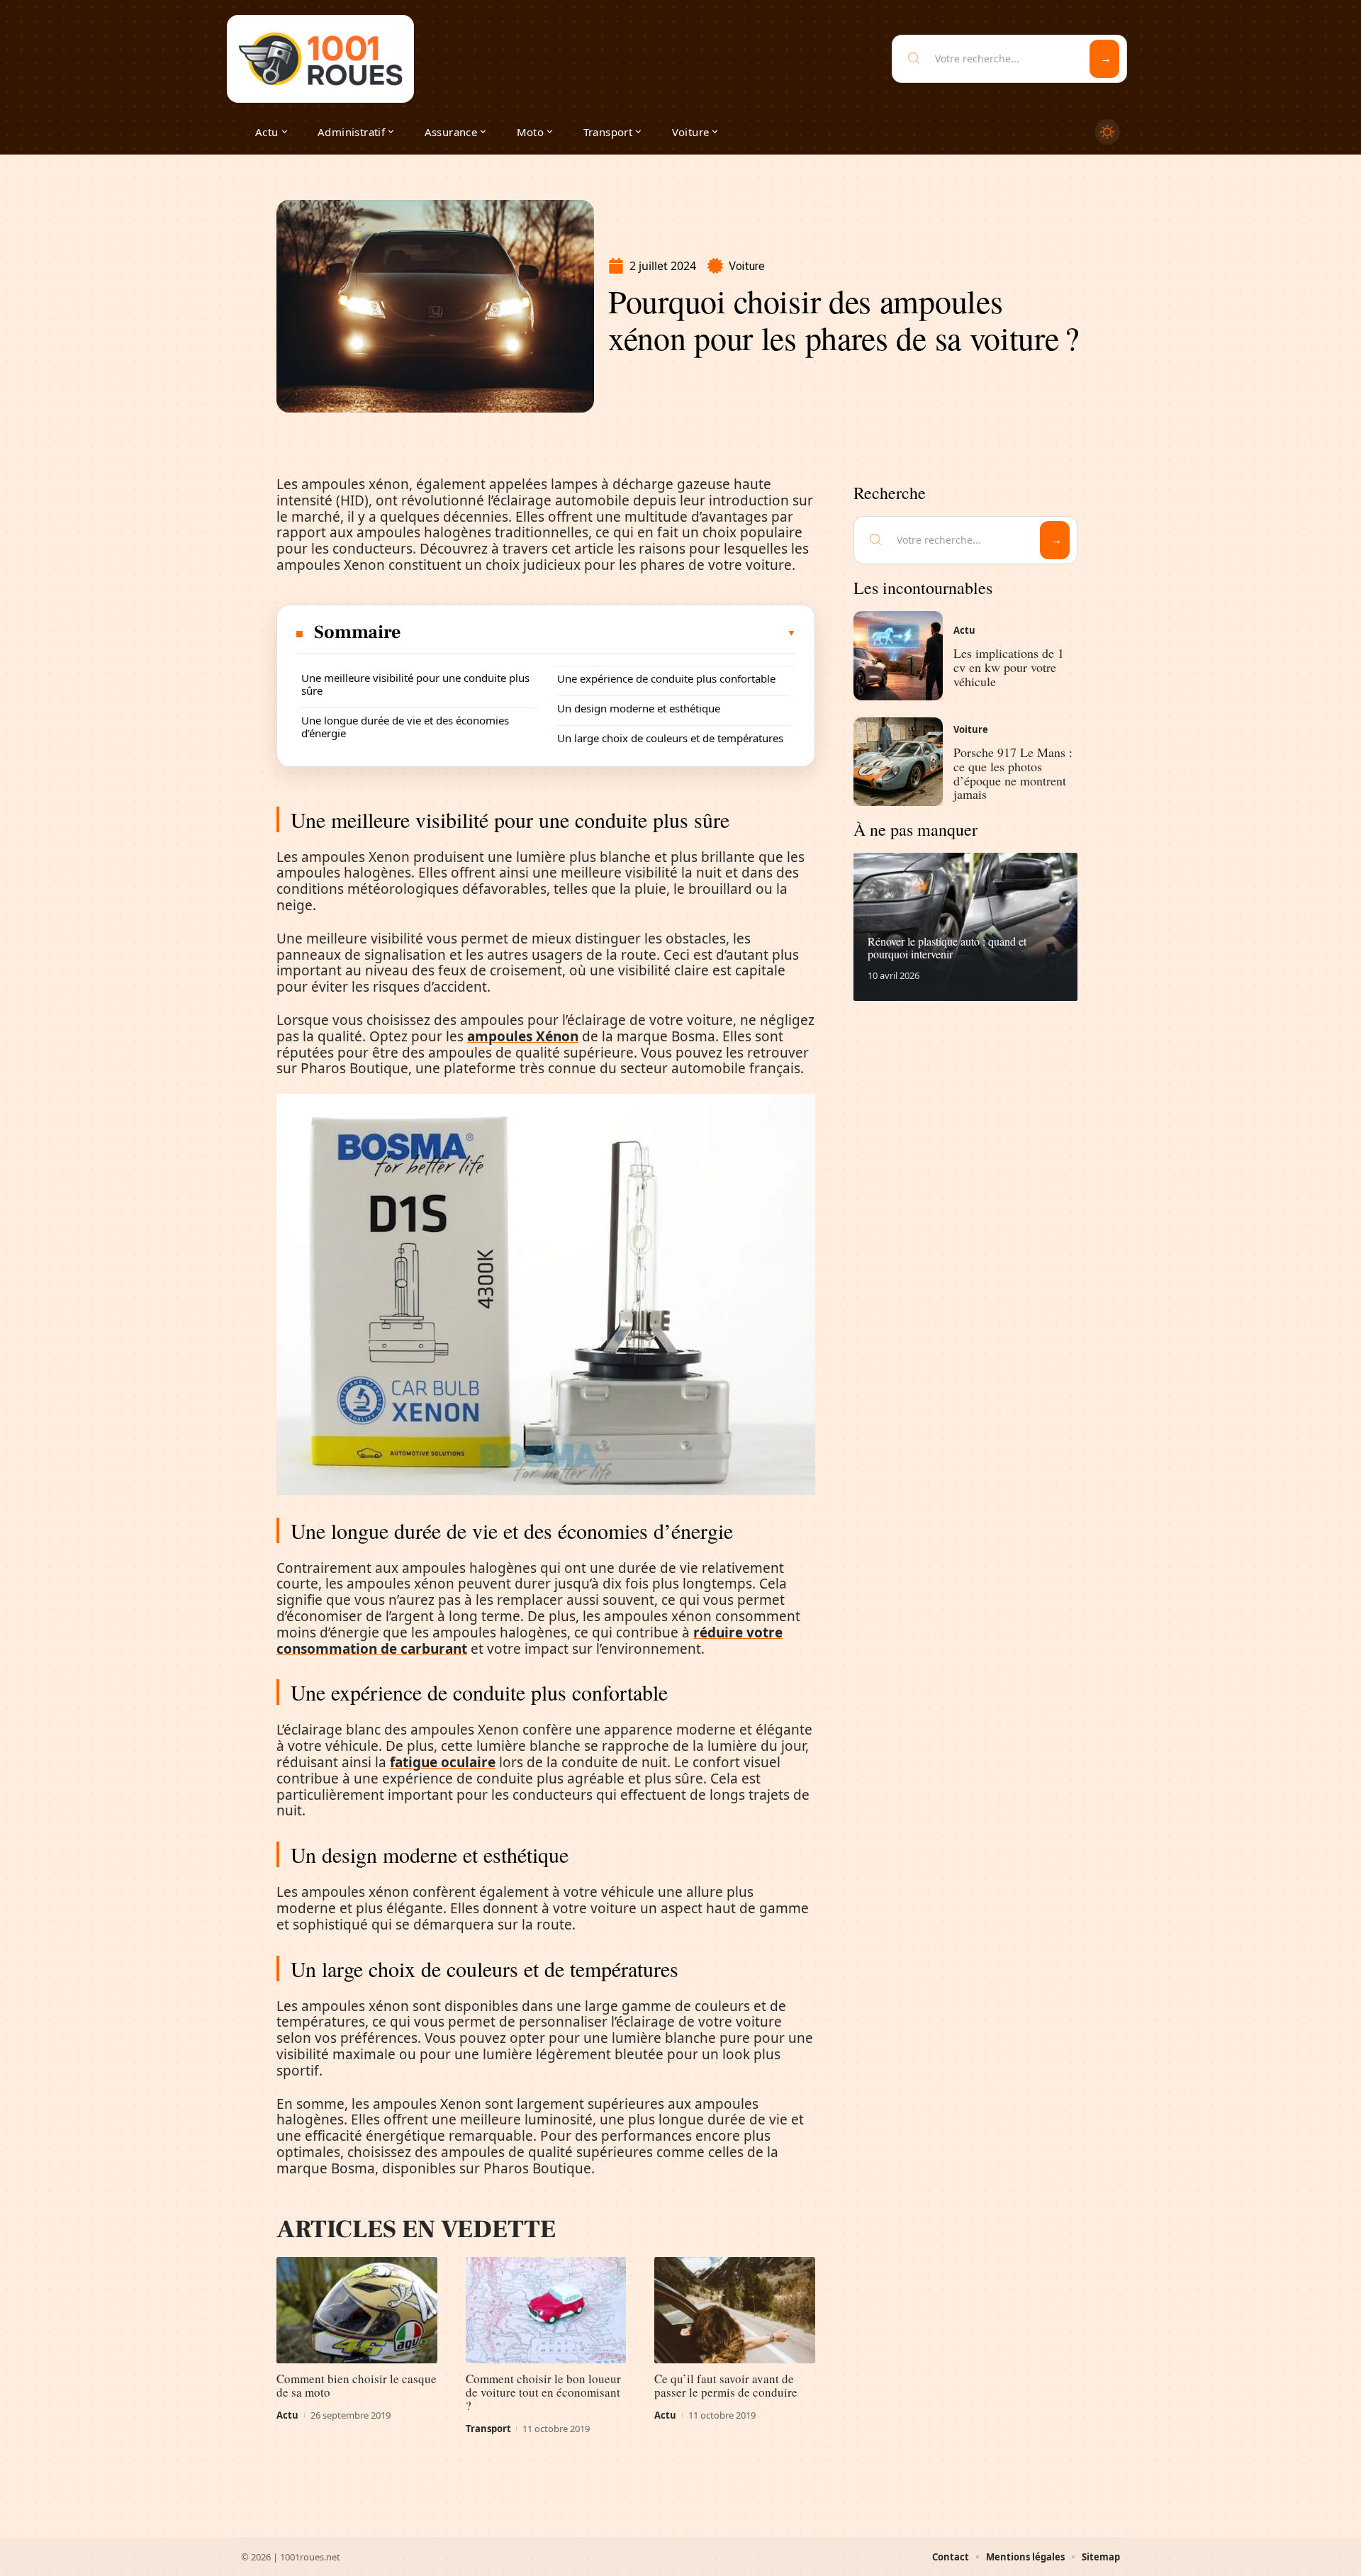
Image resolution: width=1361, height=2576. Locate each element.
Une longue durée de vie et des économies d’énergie (405, 727)
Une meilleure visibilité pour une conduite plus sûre (415, 684)
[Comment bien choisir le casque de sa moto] (357, 2310)
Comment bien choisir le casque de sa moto (357, 2385)
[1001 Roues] (320, 59)
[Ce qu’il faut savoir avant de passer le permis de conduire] (735, 2310)
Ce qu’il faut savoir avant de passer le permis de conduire (726, 2385)
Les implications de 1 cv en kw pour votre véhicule (1009, 667)
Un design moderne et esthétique (639, 708)
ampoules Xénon (523, 1036)
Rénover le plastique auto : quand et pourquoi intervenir (947, 947)
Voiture (747, 266)
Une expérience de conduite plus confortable (666, 678)
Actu (287, 2415)
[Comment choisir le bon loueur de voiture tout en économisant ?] (546, 2310)
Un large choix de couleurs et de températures (670, 738)
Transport (488, 2429)
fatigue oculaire (443, 1762)
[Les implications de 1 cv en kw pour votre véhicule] (898, 656)
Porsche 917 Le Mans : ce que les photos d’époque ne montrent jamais (1013, 773)
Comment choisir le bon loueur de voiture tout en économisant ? (543, 2392)
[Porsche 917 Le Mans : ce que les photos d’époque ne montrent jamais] (898, 762)
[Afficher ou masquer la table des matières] (599, 633)
